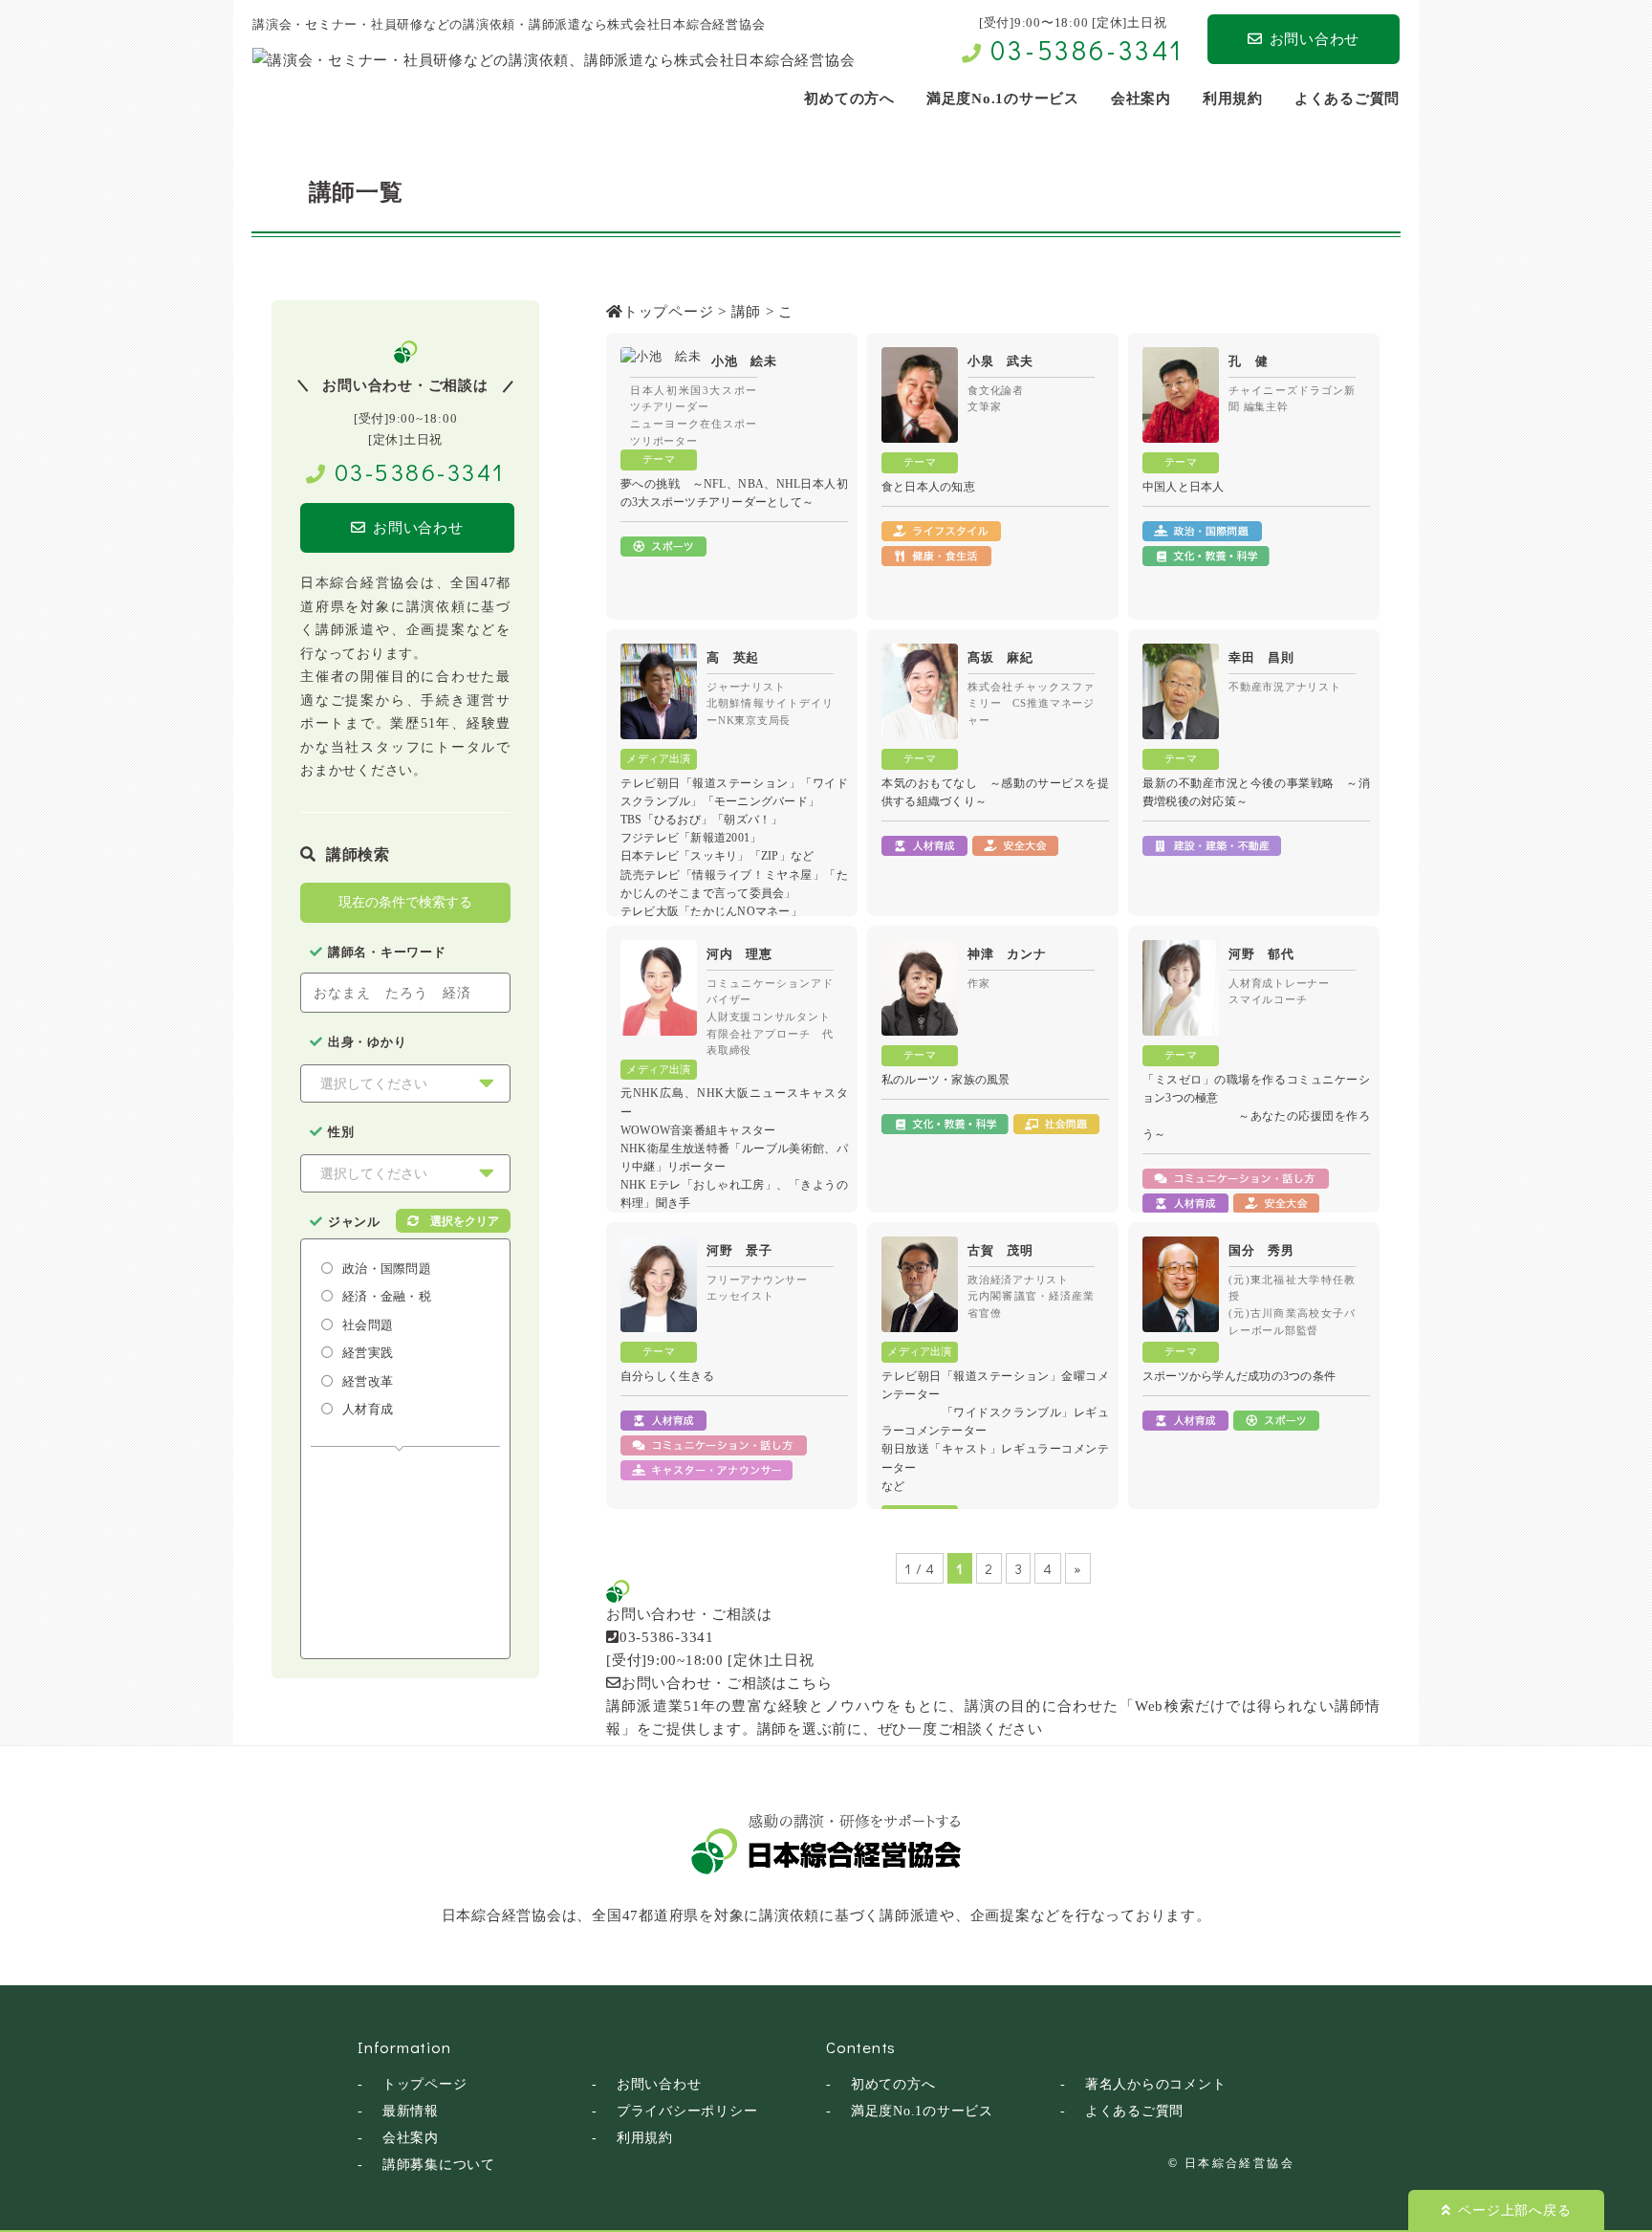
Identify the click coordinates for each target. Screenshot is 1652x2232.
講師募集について (439, 2165)
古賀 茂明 (1000, 1250)
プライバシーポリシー (687, 2111)
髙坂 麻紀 (1000, 657)
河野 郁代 (1261, 954)
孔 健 (1248, 361)
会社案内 (411, 2138)
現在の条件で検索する (405, 902)
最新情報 (411, 2111)
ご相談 (960, 1729)
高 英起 (733, 657)
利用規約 (645, 2138)
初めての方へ (893, 2084)
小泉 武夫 (1000, 361)
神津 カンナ (1007, 954)
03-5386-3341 (1087, 50)
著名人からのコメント (1156, 2084)
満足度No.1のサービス (922, 2111)
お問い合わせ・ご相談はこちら (727, 1683)
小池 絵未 (744, 361)
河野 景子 (739, 1250)
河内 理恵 (739, 954)
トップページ (425, 2084)
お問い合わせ (1315, 39)
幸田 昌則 (1261, 657)
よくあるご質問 (1134, 2111)
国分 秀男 (1261, 1250)
